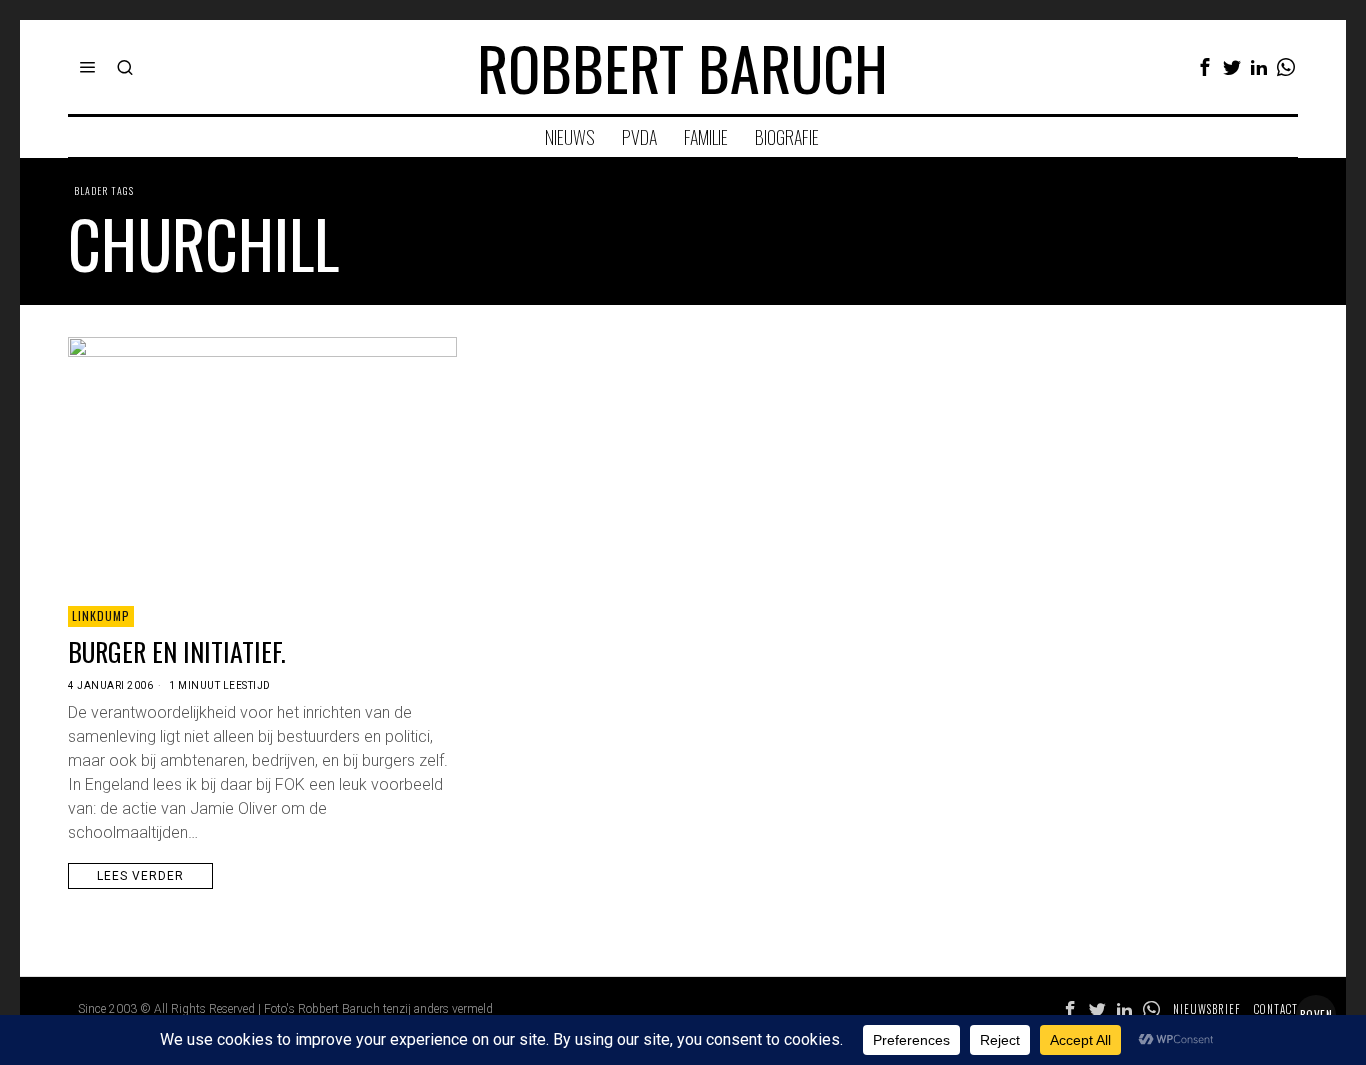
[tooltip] (1205, 67)
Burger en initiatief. (177, 652)
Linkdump (101, 615)
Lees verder (140, 876)
